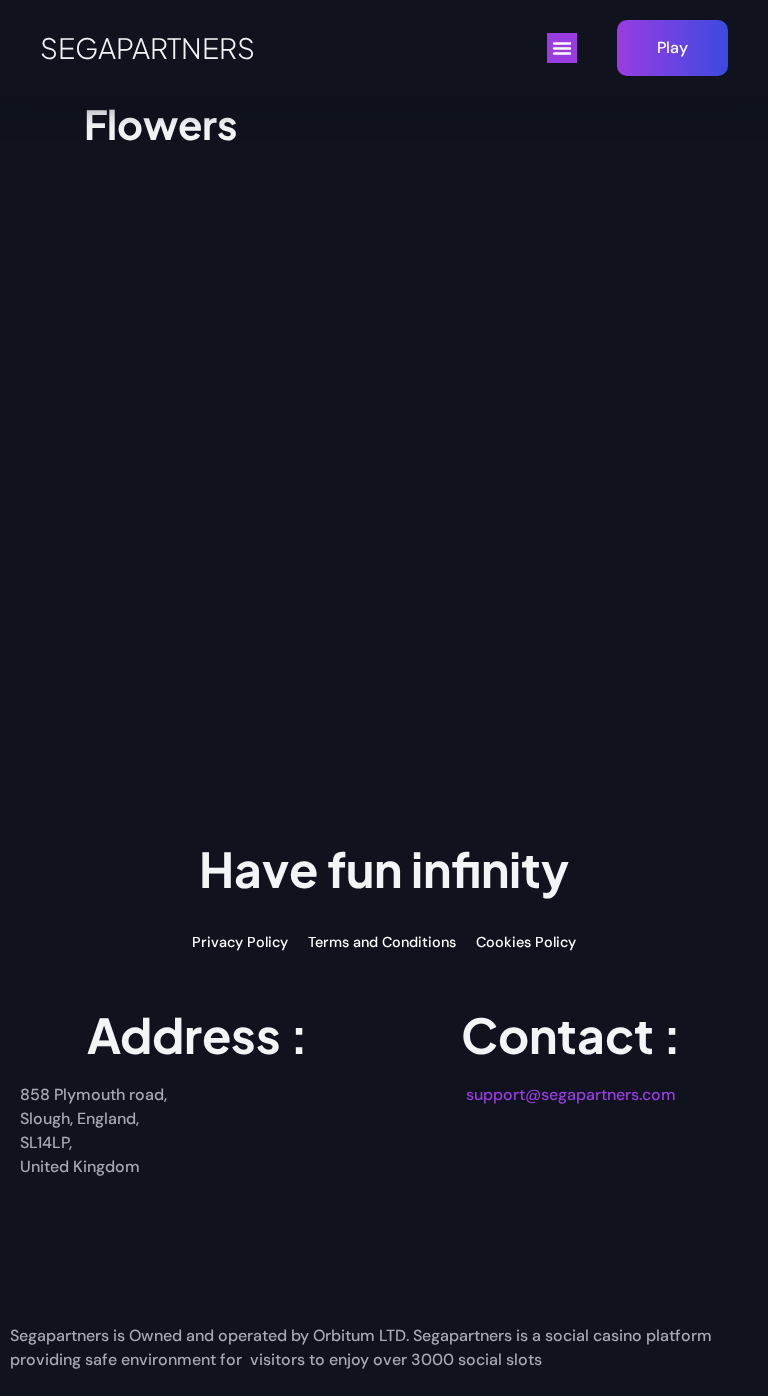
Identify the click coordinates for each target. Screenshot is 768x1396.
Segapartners (147, 47)
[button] (562, 48)
